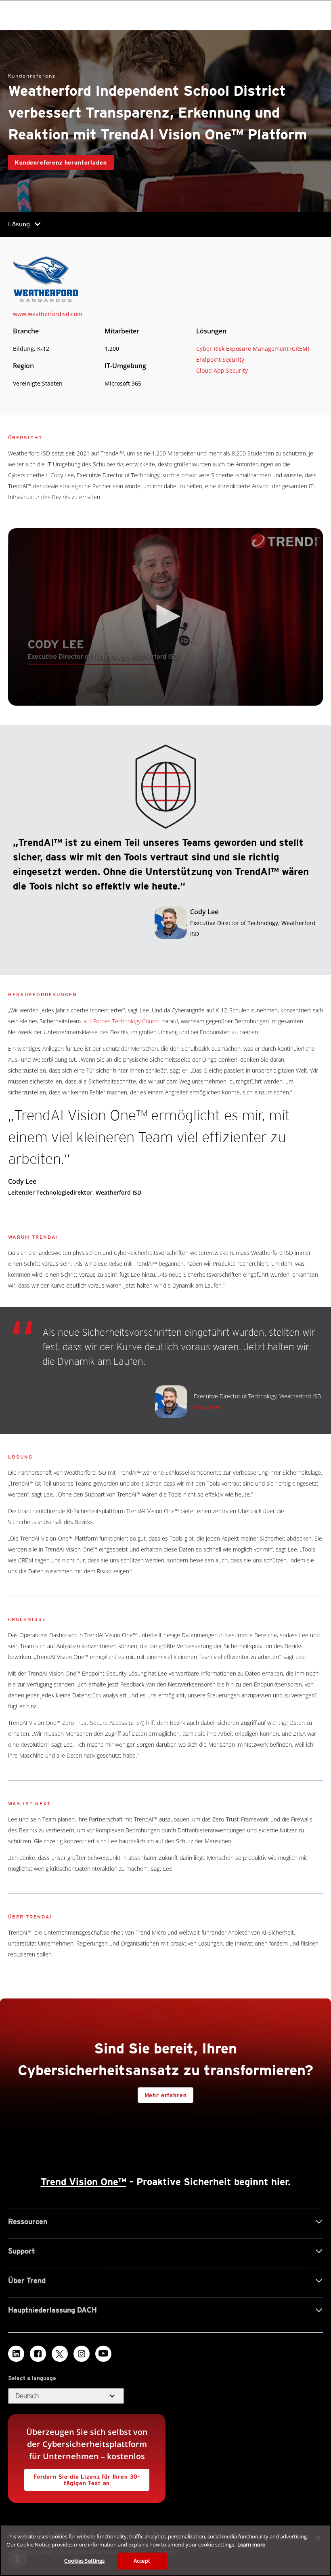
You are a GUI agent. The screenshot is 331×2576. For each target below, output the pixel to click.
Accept (142, 2561)
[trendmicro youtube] (103, 2354)
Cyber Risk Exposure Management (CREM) (253, 349)
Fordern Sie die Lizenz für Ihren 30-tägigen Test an (82, 2478)
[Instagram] (82, 2354)
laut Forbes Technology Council (122, 1021)
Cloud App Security (222, 370)
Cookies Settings (84, 2561)
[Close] (318, 2538)
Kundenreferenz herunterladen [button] (61, 162)
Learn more (251, 2544)
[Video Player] (165, 617)
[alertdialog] (165, 2550)
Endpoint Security (220, 359)
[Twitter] (60, 2354)
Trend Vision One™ (84, 2182)
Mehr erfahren (166, 2095)
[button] (165, 616)
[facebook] (38, 2354)
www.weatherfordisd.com (48, 314)
